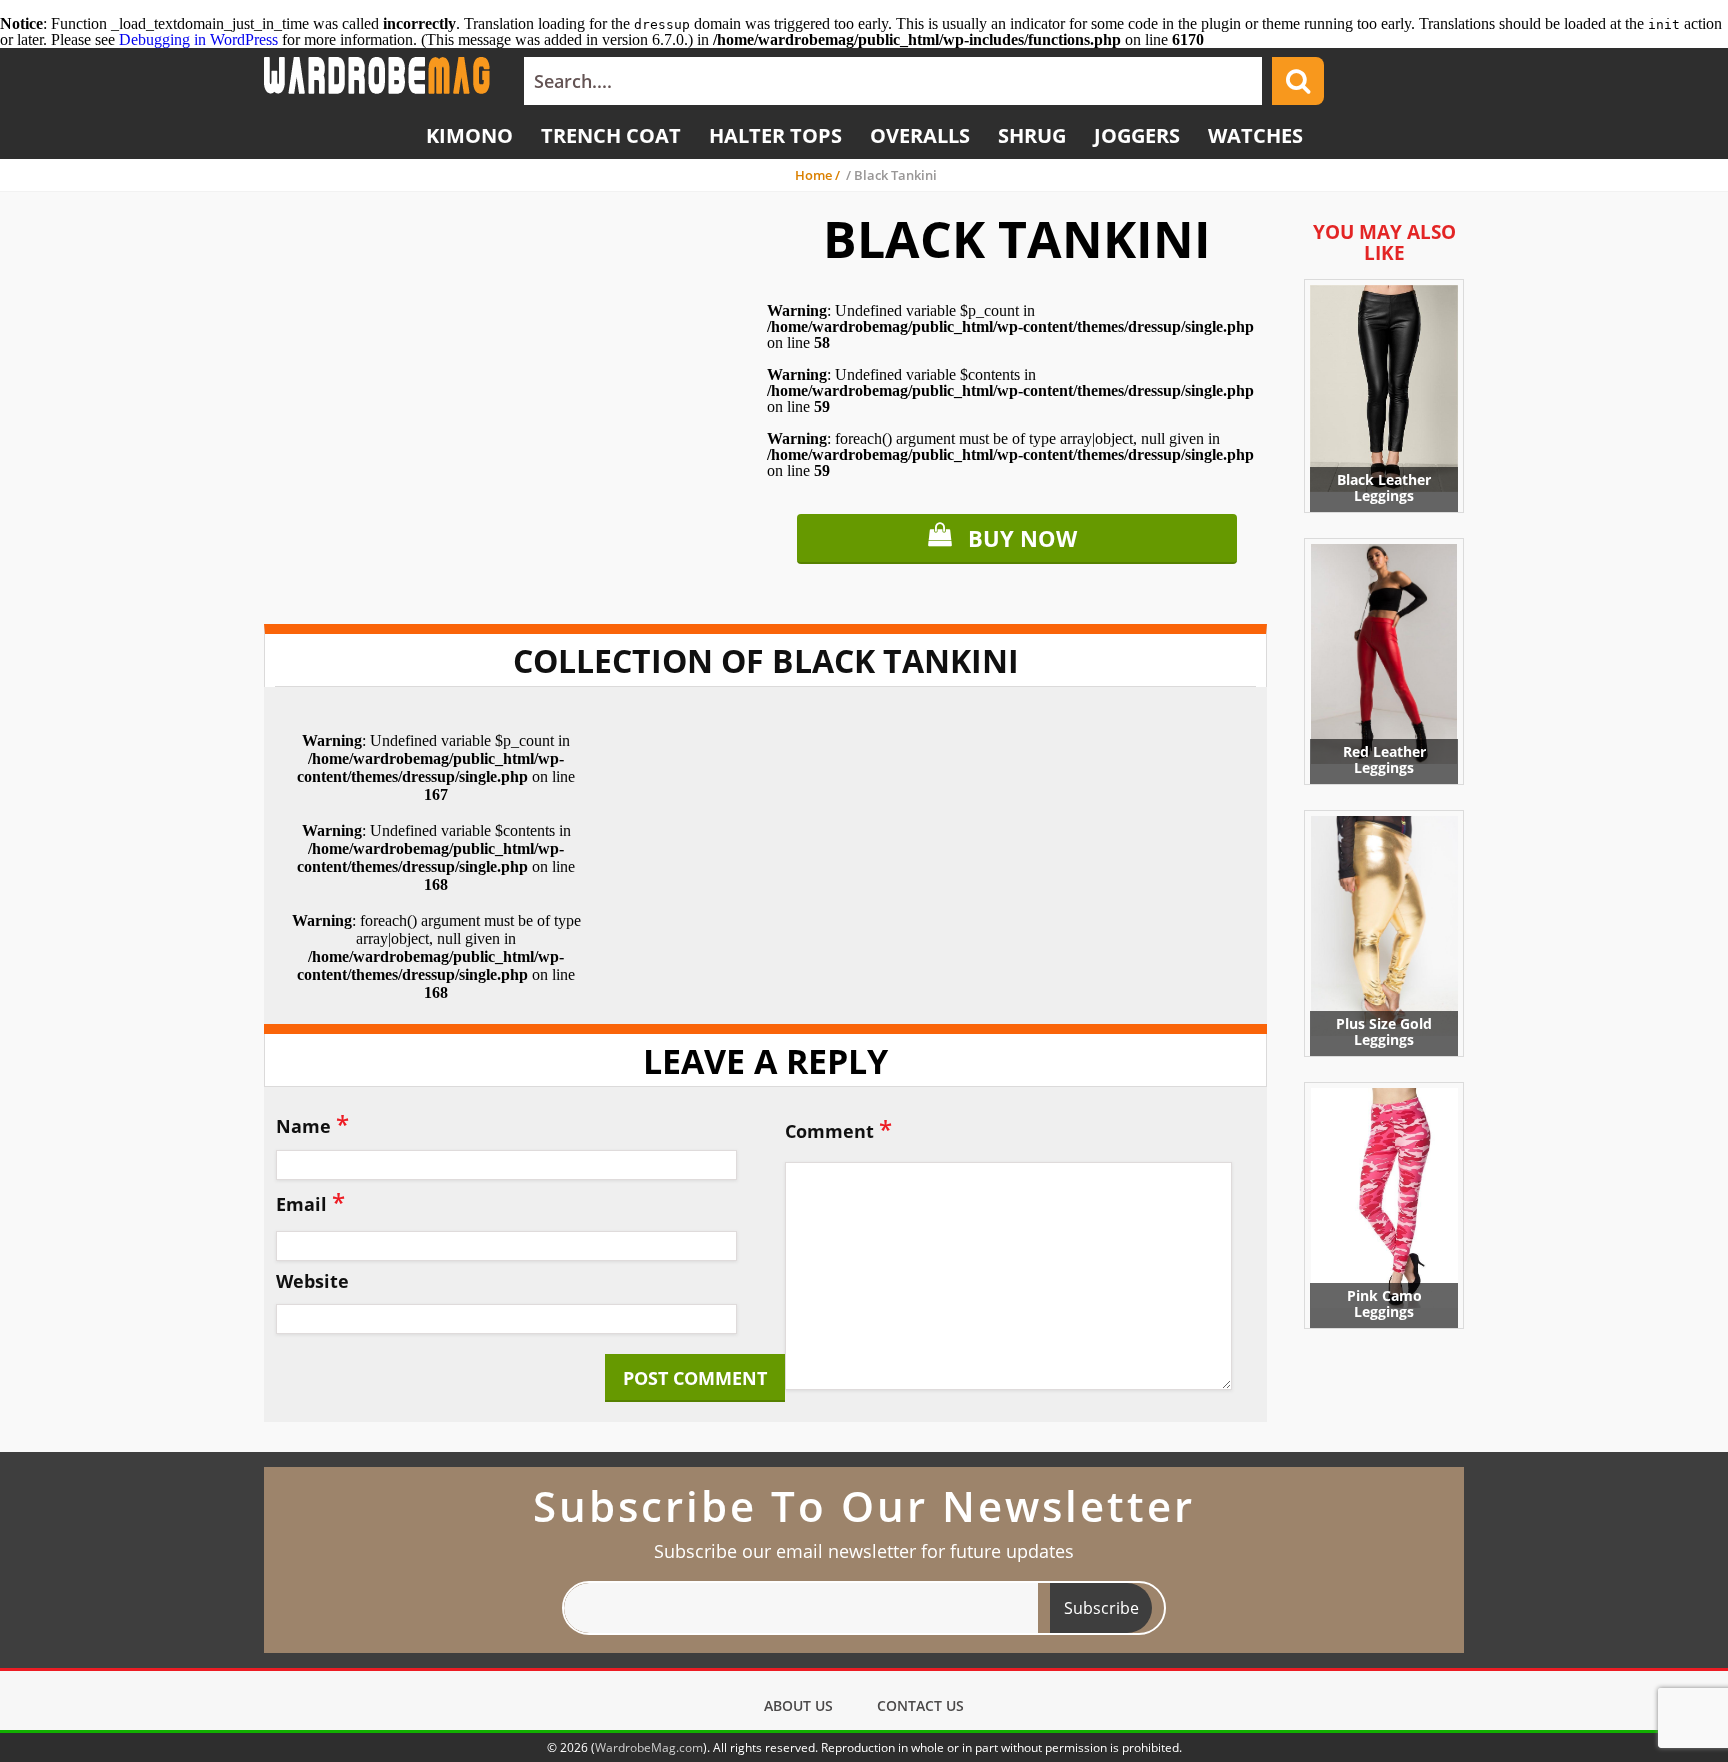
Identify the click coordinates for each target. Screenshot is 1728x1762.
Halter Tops (775, 135)
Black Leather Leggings (1384, 487)
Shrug (1032, 135)
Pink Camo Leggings (1384, 1303)
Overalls (920, 135)
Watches (1255, 135)
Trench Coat (611, 135)
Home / (819, 175)
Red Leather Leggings (1384, 759)
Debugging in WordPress (198, 39)
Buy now (1022, 538)
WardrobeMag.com (649, 1747)
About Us (798, 1705)
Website (312, 1282)
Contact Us (920, 1705)
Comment (838, 1128)
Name (312, 1123)
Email (310, 1201)
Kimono (469, 135)
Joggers (1137, 135)
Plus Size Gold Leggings (1384, 1031)
